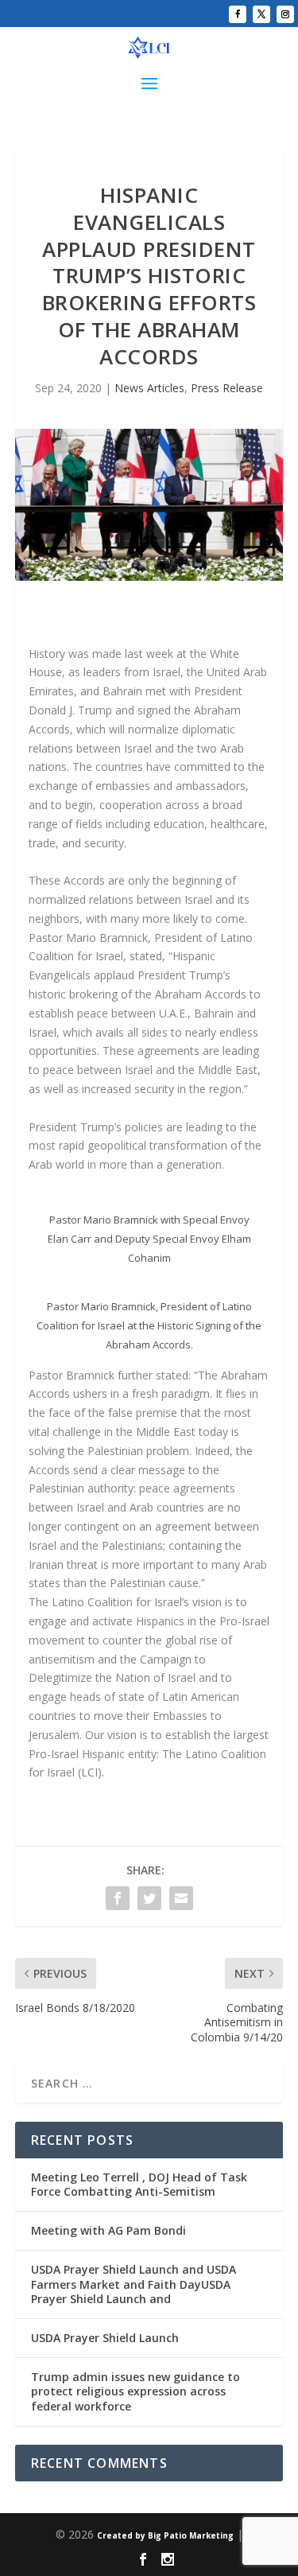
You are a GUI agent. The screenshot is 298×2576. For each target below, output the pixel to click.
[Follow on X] (261, 14)
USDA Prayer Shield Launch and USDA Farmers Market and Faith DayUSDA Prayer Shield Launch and (134, 2284)
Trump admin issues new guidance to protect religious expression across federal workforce (135, 2391)
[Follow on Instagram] (285, 14)
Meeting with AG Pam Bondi (108, 2230)
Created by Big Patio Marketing (165, 2535)
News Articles (149, 388)
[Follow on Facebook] (238, 14)
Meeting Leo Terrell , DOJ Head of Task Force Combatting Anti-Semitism (139, 2184)
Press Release (227, 388)
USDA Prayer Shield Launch (105, 2338)
